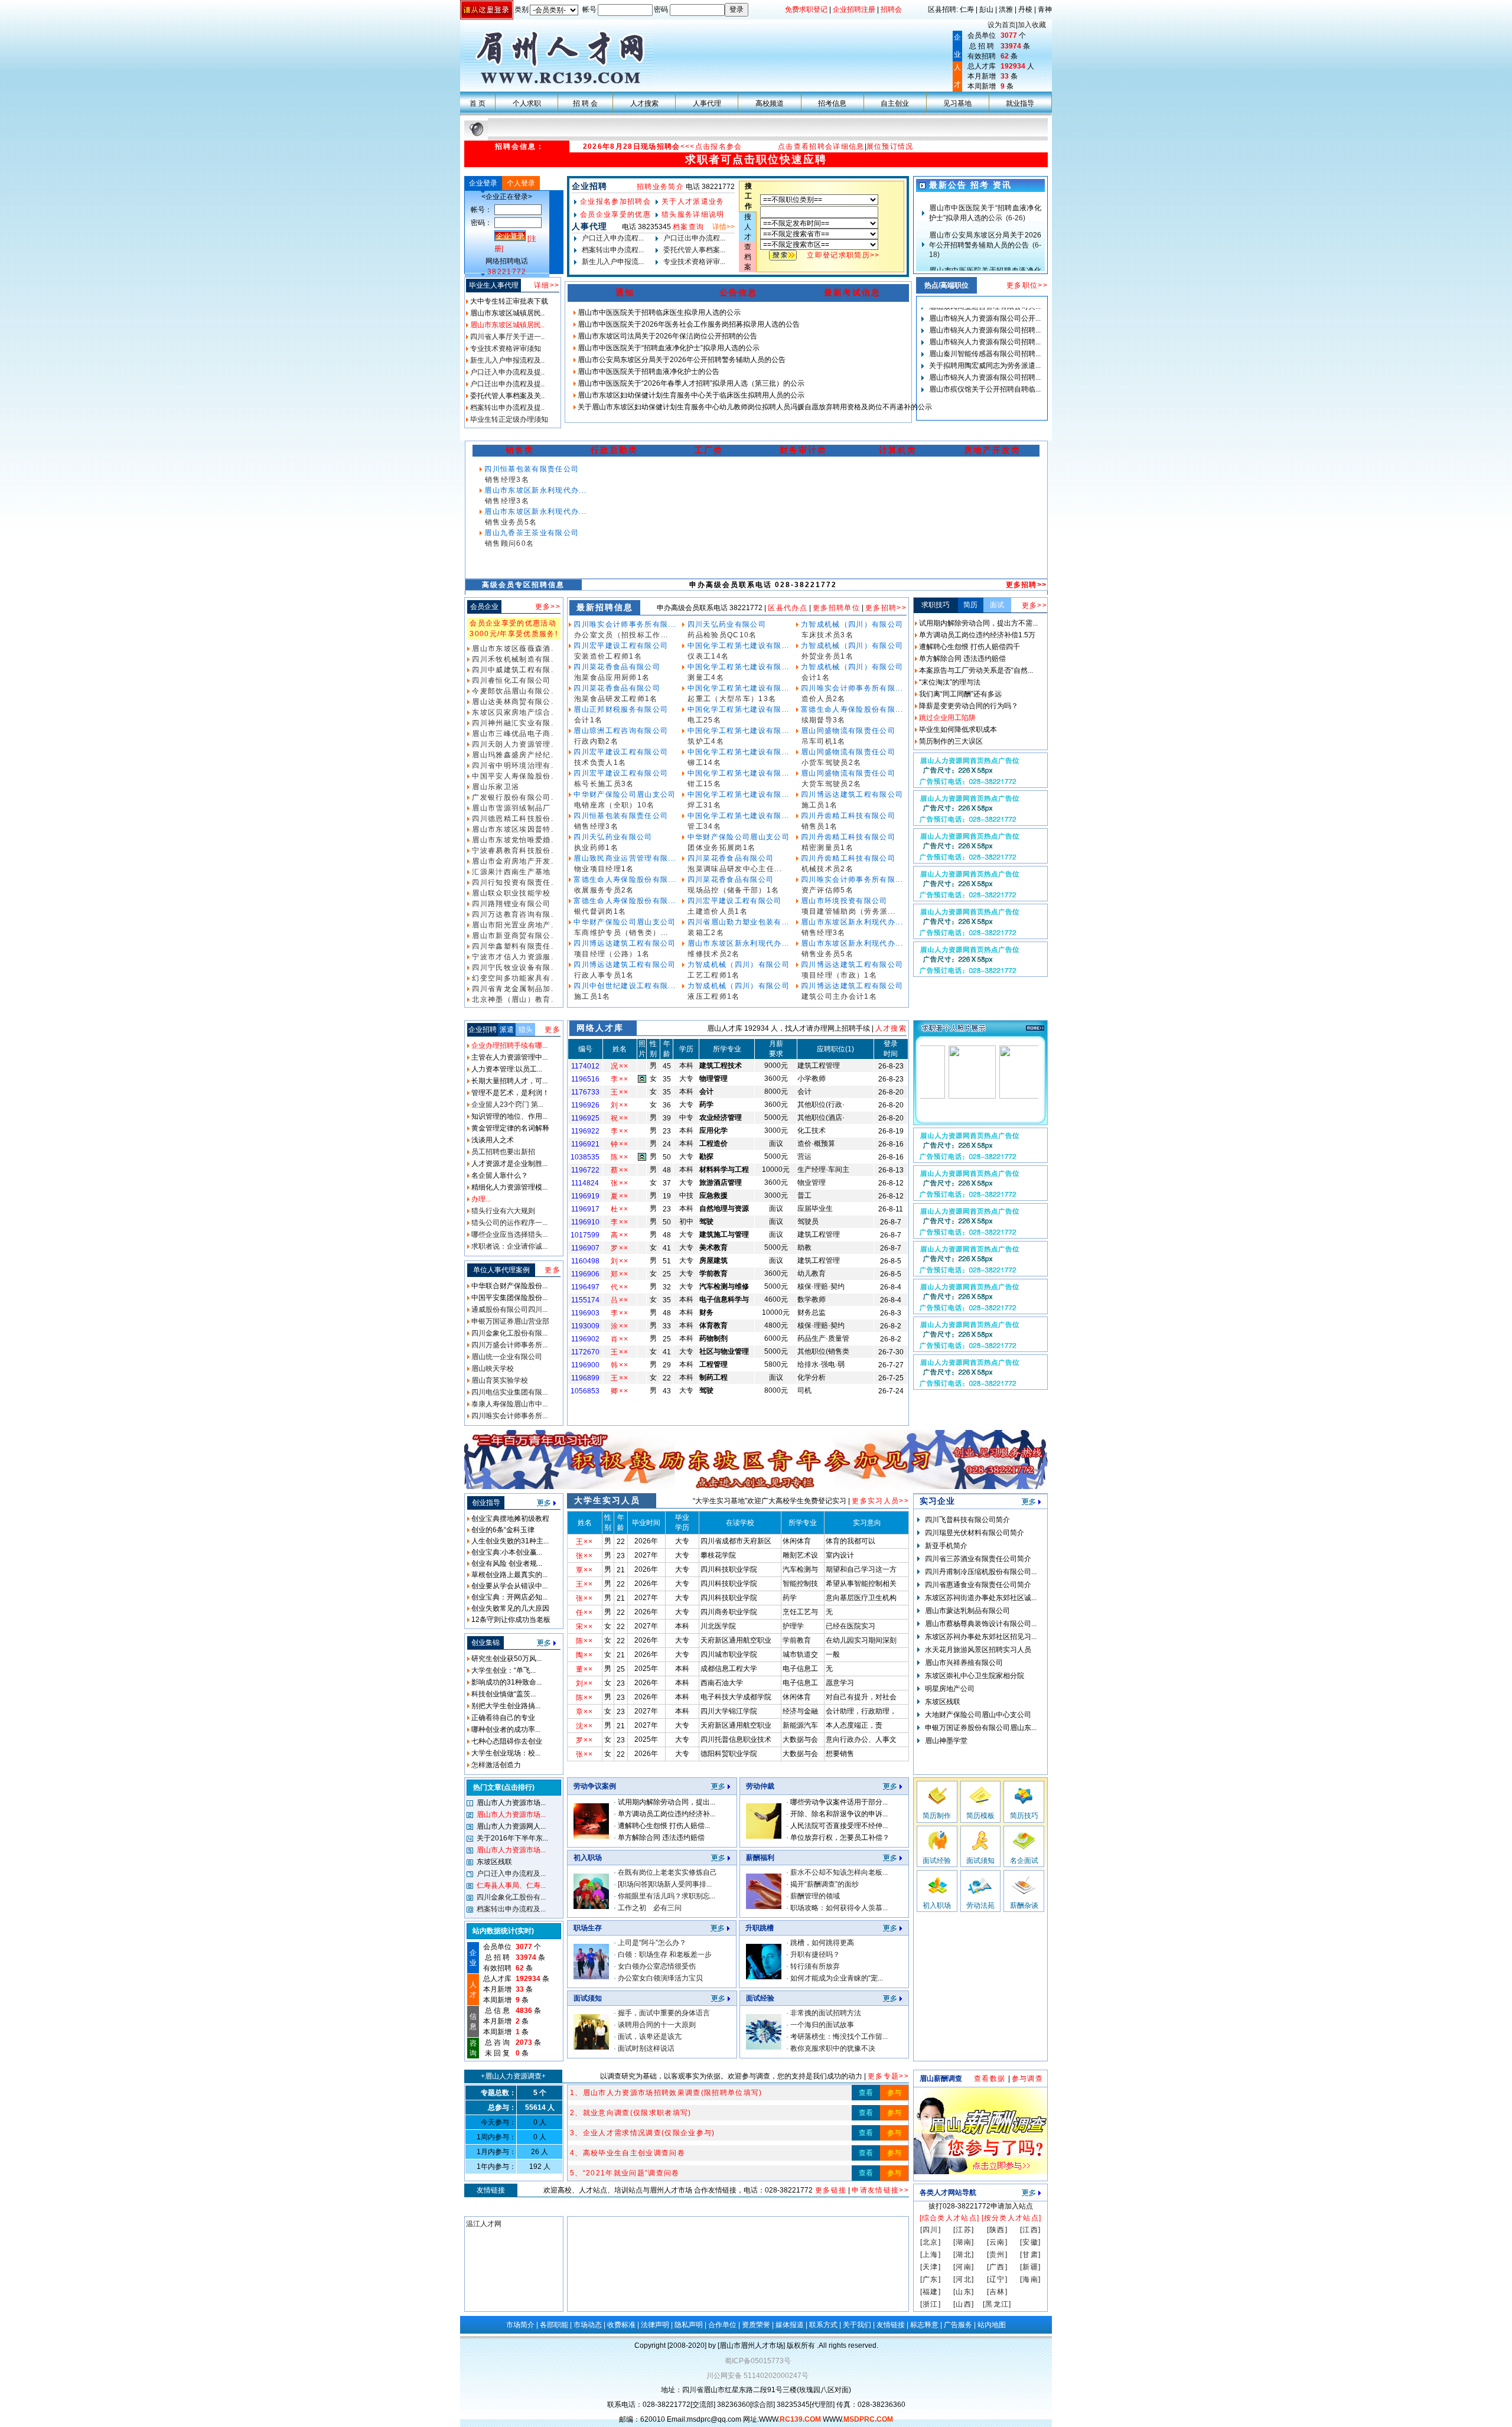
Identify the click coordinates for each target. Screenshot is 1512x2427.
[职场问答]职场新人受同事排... (665, 1884)
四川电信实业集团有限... (509, 1392)
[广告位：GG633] (980, 1160)
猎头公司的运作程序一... (509, 1223)
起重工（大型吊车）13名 (732, 699)
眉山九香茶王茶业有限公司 (530, 533)
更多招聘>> (1027, 585)
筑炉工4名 (706, 741)
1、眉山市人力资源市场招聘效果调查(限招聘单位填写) (666, 2093)
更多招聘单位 (836, 608)
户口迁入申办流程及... (510, 1874)
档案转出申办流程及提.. (506, 408)
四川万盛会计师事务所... (509, 1345)
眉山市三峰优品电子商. (511, 734)
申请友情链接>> (880, 2190)
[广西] (997, 2267)
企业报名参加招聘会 (615, 201)
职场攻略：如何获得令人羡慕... (839, 1908)
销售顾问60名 (509, 543)
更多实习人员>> (880, 1501)
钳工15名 (704, 784)
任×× (585, 1612)
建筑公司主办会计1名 (839, 996)
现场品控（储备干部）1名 (733, 890)
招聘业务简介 (660, 187)
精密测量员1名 (827, 848)
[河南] (964, 2267)
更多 (553, 1030)
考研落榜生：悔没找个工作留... (839, 2037)
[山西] (964, 2304)
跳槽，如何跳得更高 (822, 1943)
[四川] (931, 2230)
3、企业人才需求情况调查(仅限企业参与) (643, 2133)
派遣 (507, 1030)
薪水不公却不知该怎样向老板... (839, 1872)
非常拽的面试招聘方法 (826, 2013)
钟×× (620, 1144)
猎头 (526, 1030)
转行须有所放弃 (815, 1966)
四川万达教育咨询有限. (511, 914)
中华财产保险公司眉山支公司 (624, 794)
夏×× (620, 1196)
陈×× (620, 1157)
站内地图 (992, 2325)
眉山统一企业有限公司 (506, 1357)
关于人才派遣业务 (693, 201)
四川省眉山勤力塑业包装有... (737, 922)
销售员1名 (820, 826)
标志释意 (924, 2325)
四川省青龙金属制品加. (511, 989)
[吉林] (997, 2292)
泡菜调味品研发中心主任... (735, 869)
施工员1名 (592, 996)
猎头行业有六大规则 (502, 1211)
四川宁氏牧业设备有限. (511, 967)
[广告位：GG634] (980, 974)
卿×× (620, 1391)
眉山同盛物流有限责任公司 (847, 731)
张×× (620, 1183)
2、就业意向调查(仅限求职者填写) (631, 2113)
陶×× (585, 1655)
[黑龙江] (997, 2304)
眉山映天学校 (492, 1369)
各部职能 (554, 2325)
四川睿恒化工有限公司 (510, 680)
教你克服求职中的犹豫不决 (833, 2048)
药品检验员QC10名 (722, 635)
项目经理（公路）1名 (612, 954)
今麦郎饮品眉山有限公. (511, 691)
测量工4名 (706, 677)
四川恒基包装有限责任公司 (530, 469)
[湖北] (964, 2255)
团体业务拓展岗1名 (721, 848)
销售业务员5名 (511, 522)
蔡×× (620, 1170)
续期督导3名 (824, 720)
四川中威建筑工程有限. (511, 670)
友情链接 (891, 2325)
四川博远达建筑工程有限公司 (624, 943)
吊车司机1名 (824, 741)
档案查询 (688, 227)
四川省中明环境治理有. (511, 765)
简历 (970, 605)
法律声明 (655, 2325)
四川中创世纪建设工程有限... (623, 986)
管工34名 (704, 826)
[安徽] (1030, 2242)
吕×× (620, 1300)
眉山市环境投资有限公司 (843, 901)
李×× (620, 1079)
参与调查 (1027, 2079)
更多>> (548, 607)
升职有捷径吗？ (815, 1954)
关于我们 (857, 2325)
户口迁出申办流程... (693, 238)
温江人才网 (484, 2224)
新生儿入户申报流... (612, 262)
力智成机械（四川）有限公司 (737, 965)
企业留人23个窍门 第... (506, 1105)
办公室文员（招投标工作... (621, 635)
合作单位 (722, 2325)
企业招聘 (483, 1030)
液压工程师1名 (713, 996)
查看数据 (991, 2079)
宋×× (585, 1627)
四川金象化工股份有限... (509, 1333)
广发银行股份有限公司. (511, 797)
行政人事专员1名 (604, 975)
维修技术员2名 (713, 954)
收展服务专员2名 (604, 890)
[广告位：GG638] (980, 823)
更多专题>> (888, 2076)
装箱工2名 (706, 933)
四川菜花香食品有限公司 (616, 667)
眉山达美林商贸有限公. (511, 702)
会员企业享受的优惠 (615, 214)
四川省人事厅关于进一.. (506, 337)
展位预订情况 (890, 146)
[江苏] (964, 2230)
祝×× (620, 1118)
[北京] (931, 2242)
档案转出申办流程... (612, 250)
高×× (620, 1235)
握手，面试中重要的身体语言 (664, 2013)
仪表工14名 (708, 656)
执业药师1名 (596, 848)
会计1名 (588, 720)
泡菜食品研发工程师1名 (616, 699)
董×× (585, 1669)
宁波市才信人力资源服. (511, 957)
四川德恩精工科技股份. (511, 819)
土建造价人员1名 (718, 911)
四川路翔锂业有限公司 (510, 904)
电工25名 (704, 720)
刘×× (620, 1105)
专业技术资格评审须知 (505, 348)
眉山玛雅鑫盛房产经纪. (511, 755)
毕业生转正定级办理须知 (508, 419)
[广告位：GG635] (980, 785)
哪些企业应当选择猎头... (509, 1234)
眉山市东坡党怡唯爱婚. (511, 840)
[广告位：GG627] (980, 1387)
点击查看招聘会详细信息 (821, 146)
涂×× (620, 1326)
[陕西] (997, 2230)
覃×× (585, 1570)
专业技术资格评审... (693, 262)
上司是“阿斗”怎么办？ (652, 1943)
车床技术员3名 (827, 635)
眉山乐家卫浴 (494, 787)
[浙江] (931, 2304)
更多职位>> (1027, 285)
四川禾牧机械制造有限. (511, 659)
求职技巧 (936, 605)
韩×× (620, 1365)
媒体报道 (790, 2325)
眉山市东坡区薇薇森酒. (511, 649)
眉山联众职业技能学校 (510, 893)
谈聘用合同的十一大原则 (657, 2025)
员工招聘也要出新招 (502, 1152)
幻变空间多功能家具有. (511, 978)
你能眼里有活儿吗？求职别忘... (667, 1896)
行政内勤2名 (596, 741)
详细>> (547, 285)
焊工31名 (704, 805)
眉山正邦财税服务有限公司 (620, 709)
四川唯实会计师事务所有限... (623, 624)
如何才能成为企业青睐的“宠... (837, 1978)
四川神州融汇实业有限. (511, 723)
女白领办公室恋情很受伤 (657, 1966)
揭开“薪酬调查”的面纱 (825, 1884)
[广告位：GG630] (980, 1273)
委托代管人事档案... (693, 250)
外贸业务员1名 (827, 656)
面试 (997, 605)
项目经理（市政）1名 (839, 975)
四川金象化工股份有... (510, 1897)
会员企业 (484, 607)
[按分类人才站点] (1012, 2218)
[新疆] (1030, 2267)
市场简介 (520, 2325)
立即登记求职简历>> (843, 255)
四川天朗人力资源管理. (511, 744)
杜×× (620, 1209)
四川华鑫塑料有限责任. (511, 946)
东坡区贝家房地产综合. (511, 712)
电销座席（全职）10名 (615, 805)
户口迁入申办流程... (612, 238)
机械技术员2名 (827, 869)
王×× (620, 1092)
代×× (620, 1287)
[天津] (931, 2267)
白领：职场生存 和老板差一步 (665, 1954)
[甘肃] (1030, 2255)
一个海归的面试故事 (822, 2025)
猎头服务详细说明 (693, 214)
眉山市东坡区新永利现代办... (534, 490)
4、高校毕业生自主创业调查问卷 (628, 2153)
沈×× (585, 1726)
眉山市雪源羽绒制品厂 (510, 808)
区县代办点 (788, 608)
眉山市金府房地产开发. (511, 861)
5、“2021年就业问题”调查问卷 (625, 2173)
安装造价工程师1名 (608, 656)
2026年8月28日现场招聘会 (632, 146)
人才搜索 (891, 1028)
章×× (585, 1712)
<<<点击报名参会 (711, 146)
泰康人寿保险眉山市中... (509, 1404)
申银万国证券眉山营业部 (509, 1321)
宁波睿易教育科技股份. (511, 851)
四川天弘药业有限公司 (612, 837)
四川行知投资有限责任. (511, 882)
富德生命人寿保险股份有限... (623, 879)
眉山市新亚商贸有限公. (511, 936)
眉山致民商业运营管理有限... (623, 858)
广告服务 (958, 2325)
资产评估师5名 (827, 890)
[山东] (964, 2292)
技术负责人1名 (600, 763)
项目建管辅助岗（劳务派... (849, 911)
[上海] (931, 2255)
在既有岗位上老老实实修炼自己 (667, 1872)
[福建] (931, 2292)
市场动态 (588, 2325)
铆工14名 (704, 763)
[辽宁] (997, 2279)
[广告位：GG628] (980, 1349)
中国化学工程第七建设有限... (737, 646)
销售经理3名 (507, 480)
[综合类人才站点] (950, 2218)
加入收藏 (1032, 25)
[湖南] (964, 2242)
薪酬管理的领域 (815, 1896)
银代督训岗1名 (600, 911)
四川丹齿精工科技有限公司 (847, 816)
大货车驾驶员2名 (832, 784)
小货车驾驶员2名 (832, 763)
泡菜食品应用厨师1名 (612, 677)
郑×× (620, 1274)
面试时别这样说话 (646, 2048)
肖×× (620, 1339)
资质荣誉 (756, 2325)
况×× (620, 1066)
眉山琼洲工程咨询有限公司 (620, 731)
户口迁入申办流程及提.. (506, 372)
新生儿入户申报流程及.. (506, 360)
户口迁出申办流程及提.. (506, 384)
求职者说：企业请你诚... (509, 1246)
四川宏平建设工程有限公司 (620, 646)
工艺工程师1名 (713, 975)
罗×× (620, 1248)
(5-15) (985, 252)
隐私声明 (689, 2325)
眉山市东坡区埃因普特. (511, 829)
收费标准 (621, 2325)
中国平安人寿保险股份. (511, 776)
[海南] (1030, 2279)
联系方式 (823, 2325)
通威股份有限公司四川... (509, 1309)
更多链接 (830, 2190)
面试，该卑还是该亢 (650, 2037)
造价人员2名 (824, 699)
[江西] (1030, 2230)
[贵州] (997, 2255)
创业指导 (486, 1503)
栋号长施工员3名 (604, 784)
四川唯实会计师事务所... (509, 1416)
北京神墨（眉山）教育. (511, 999)
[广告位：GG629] (980, 1311)
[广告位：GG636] (980, 898)
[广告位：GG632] (980, 1198)
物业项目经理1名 (604, 869)
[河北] (964, 2279)
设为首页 (1002, 25)
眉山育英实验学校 (499, 1380)
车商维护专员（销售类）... (621, 933)
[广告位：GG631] (980, 1236)
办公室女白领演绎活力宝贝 (660, 1978)
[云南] (997, 2242)
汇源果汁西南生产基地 (510, 872)
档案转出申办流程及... (510, 1909)
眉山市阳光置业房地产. (511, 925)
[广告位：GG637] (980, 861)
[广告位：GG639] (980, 936)
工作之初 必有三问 (650, 1908)
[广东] (931, 2279)
